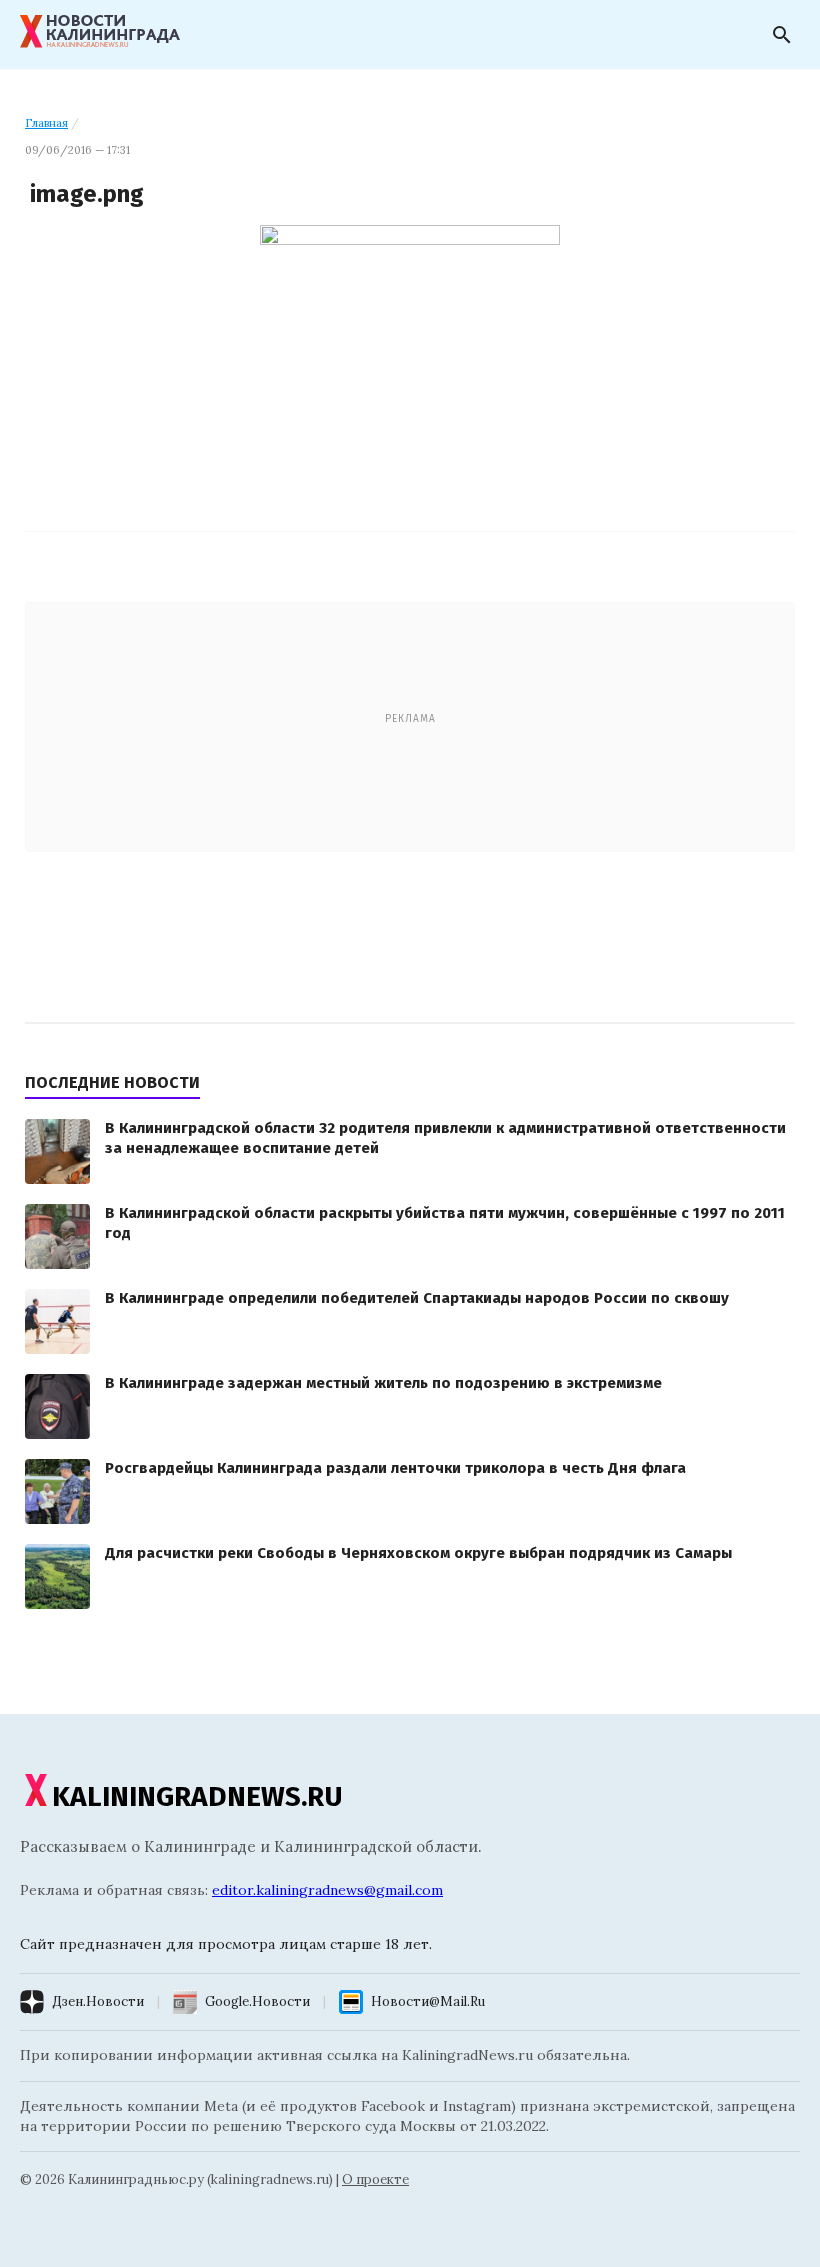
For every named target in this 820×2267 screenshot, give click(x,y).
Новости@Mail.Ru (428, 2001)
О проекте (375, 2179)
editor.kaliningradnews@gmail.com (327, 1890)
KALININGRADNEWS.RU (197, 1796)
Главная (46, 123)
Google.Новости (257, 2001)
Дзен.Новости (98, 2001)
